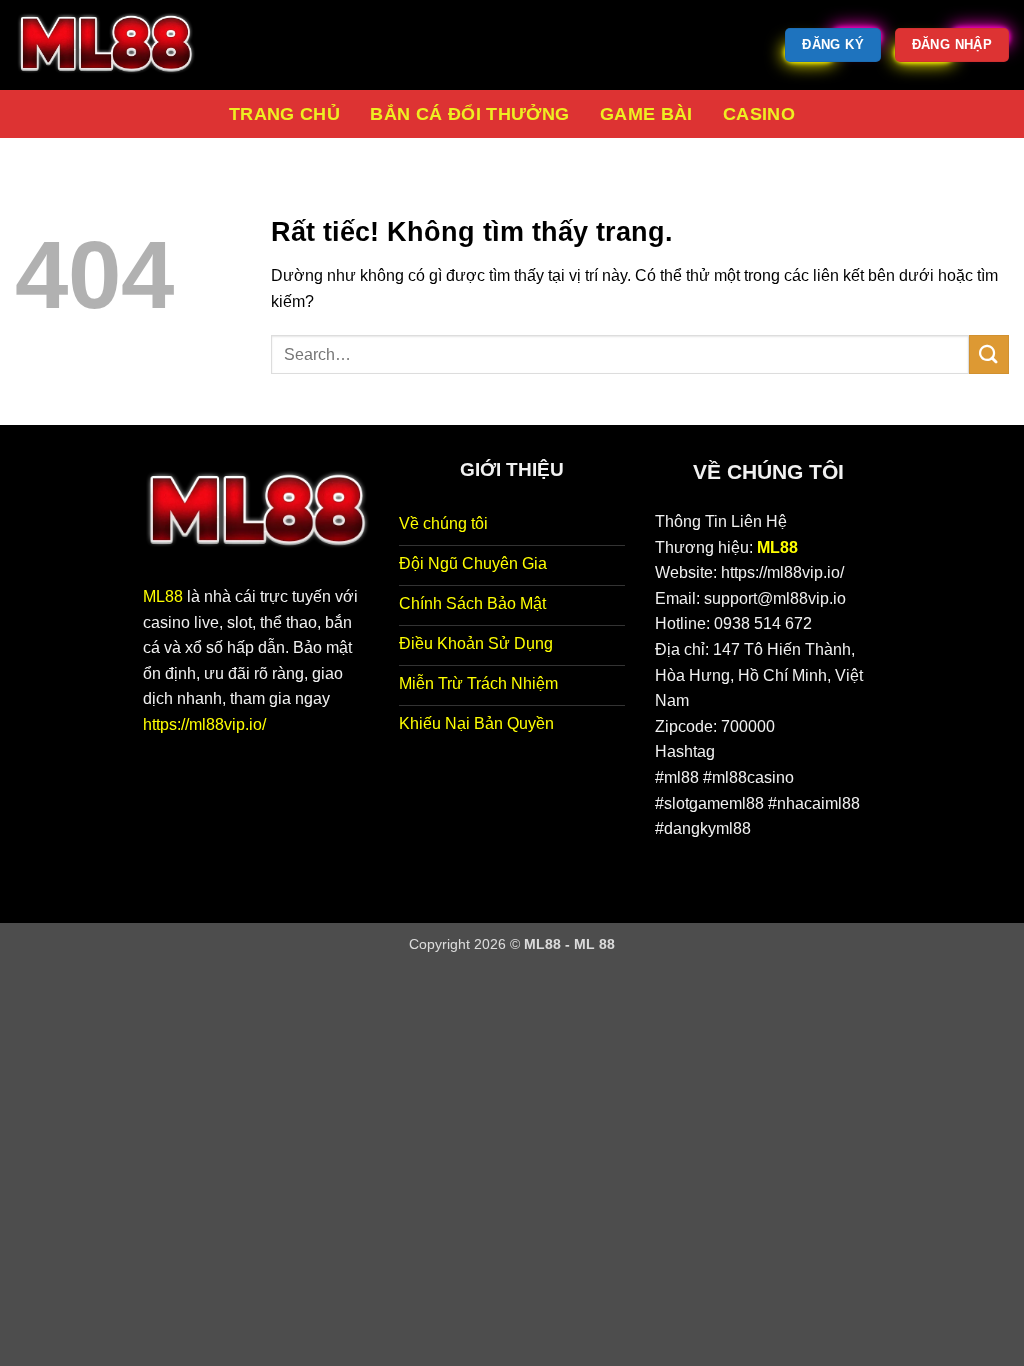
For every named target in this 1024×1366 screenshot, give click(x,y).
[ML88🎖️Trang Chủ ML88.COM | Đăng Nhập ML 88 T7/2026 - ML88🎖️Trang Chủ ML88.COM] (115, 45)
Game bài (646, 114)
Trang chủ (284, 114)
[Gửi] (989, 354)
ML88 (163, 596)
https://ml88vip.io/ (204, 724)
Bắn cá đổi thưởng (469, 114)
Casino (759, 114)
